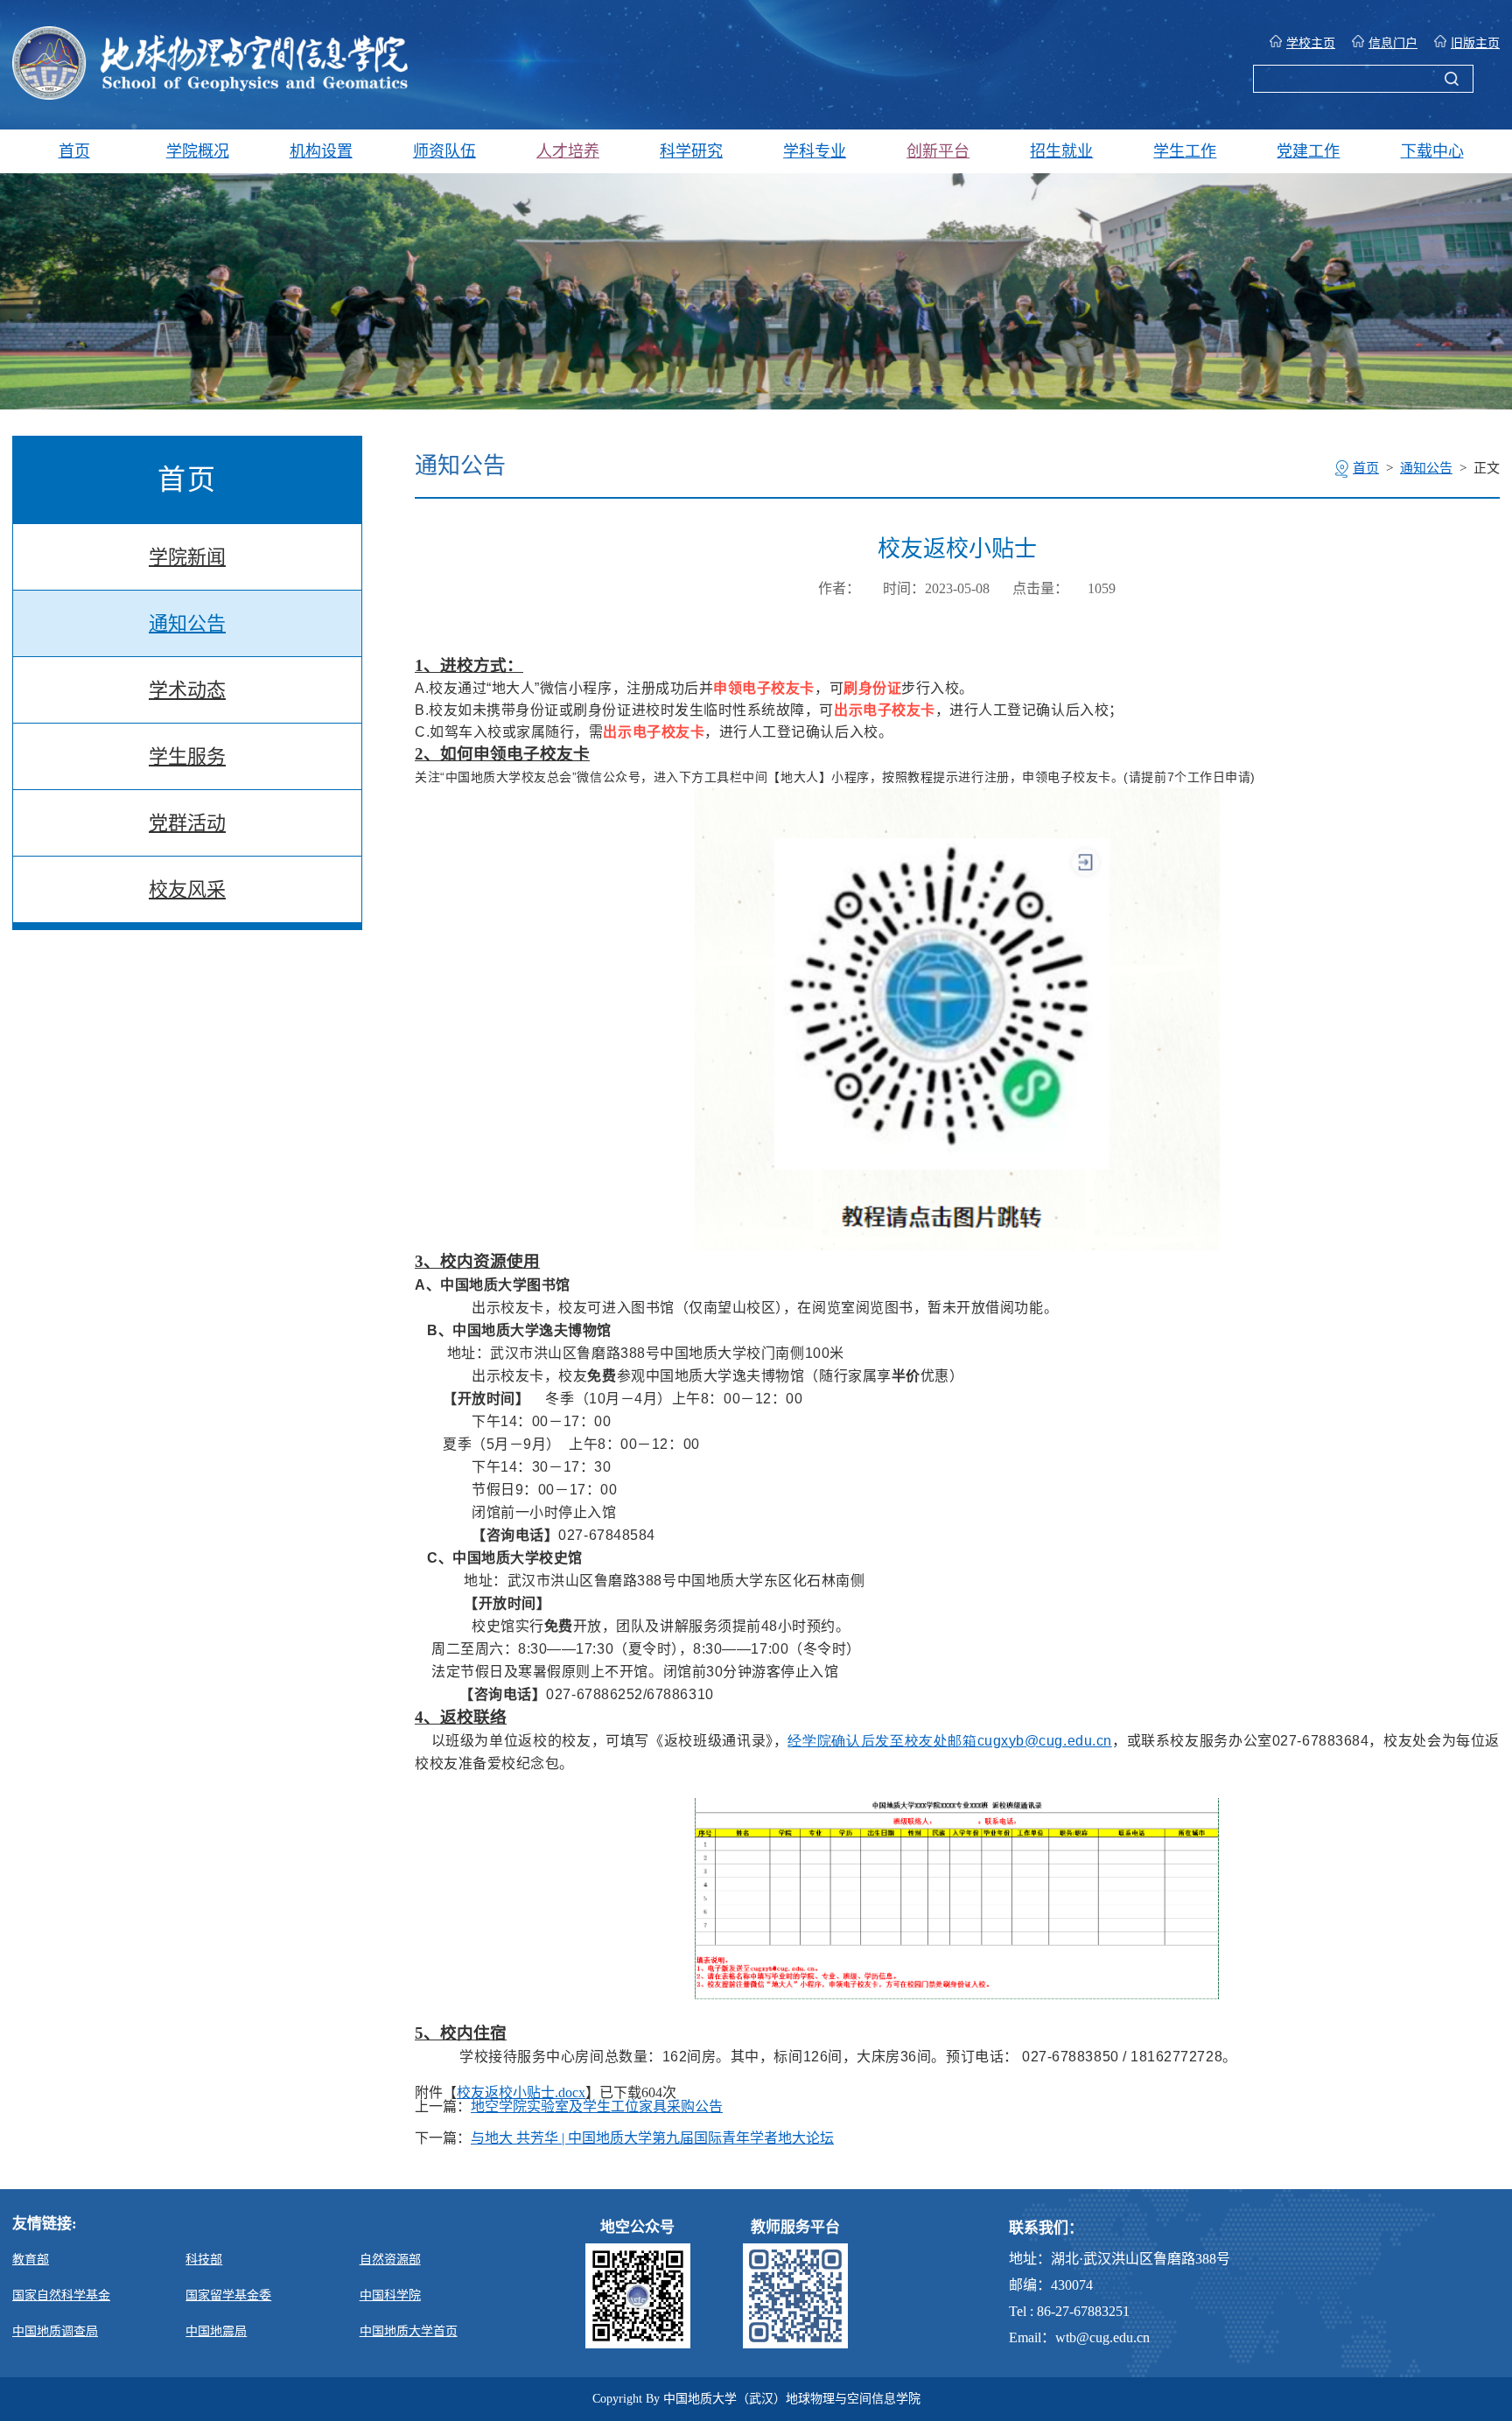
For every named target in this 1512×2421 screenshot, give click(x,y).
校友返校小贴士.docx (521, 2092)
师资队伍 (444, 151)
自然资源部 (390, 2260)
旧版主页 (1475, 43)
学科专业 (815, 151)
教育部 (31, 2260)
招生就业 (1061, 151)
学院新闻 (187, 557)
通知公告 (187, 623)
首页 (74, 151)
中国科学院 (390, 2295)
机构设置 (321, 151)
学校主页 (1311, 43)
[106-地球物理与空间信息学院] (210, 95)
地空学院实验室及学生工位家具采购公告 (597, 2107)
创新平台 (938, 151)
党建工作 (1308, 151)
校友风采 (187, 889)
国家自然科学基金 (61, 2295)
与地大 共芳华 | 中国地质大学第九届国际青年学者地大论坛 (652, 2138)
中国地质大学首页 (409, 2331)
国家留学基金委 (228, 2295)
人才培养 (568, 151)
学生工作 (1185, 151)
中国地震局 (216, 2331)
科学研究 (691, 151)
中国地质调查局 (55, 2331)
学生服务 (187, 756)
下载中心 (1432, 151)
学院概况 (198, 151)
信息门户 (1393, 43)
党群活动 (187, 823)
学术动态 (187, 690)
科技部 (204, 2260)
